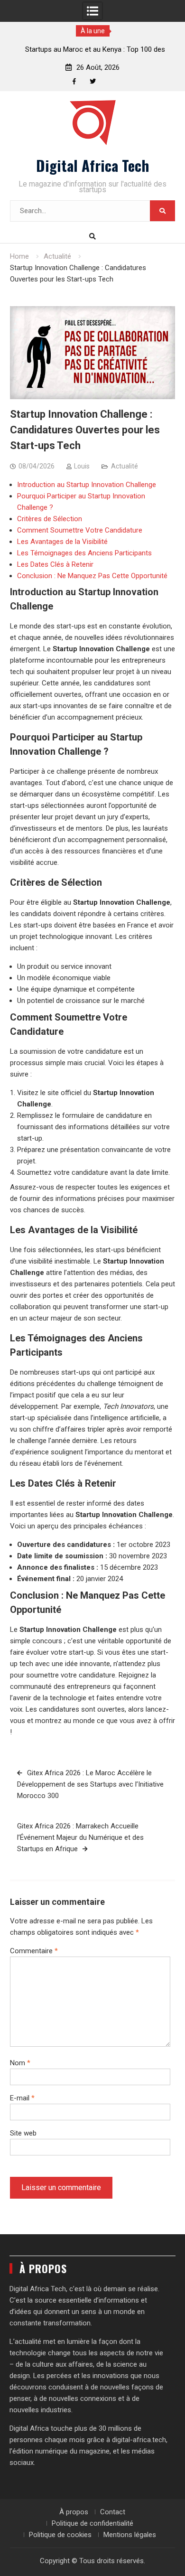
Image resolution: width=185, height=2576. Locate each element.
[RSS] (111, 81)
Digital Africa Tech (92, 165)
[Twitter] (93, 81)
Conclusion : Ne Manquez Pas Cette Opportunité (92, 576)
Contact (113, 2512)
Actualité (125, 466)
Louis (82, 466)
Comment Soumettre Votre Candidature (80, 530)
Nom (20, 2063)
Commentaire (34, 1951)
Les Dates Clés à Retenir (55, 564)
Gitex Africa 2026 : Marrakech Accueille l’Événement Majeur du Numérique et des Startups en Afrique (80, 1837)
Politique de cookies (60, 2535)
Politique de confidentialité (92, 2523)
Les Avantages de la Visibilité (62, 542)
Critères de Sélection (50, 519)
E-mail (22, 2098)
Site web (23, 2133)
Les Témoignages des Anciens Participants (84, 553)
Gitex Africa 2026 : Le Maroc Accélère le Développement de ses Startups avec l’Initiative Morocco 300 (90, 1784)
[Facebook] (74, 81)
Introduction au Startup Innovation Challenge (87, 485)
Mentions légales (130, 2535)
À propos (74, 2512)
